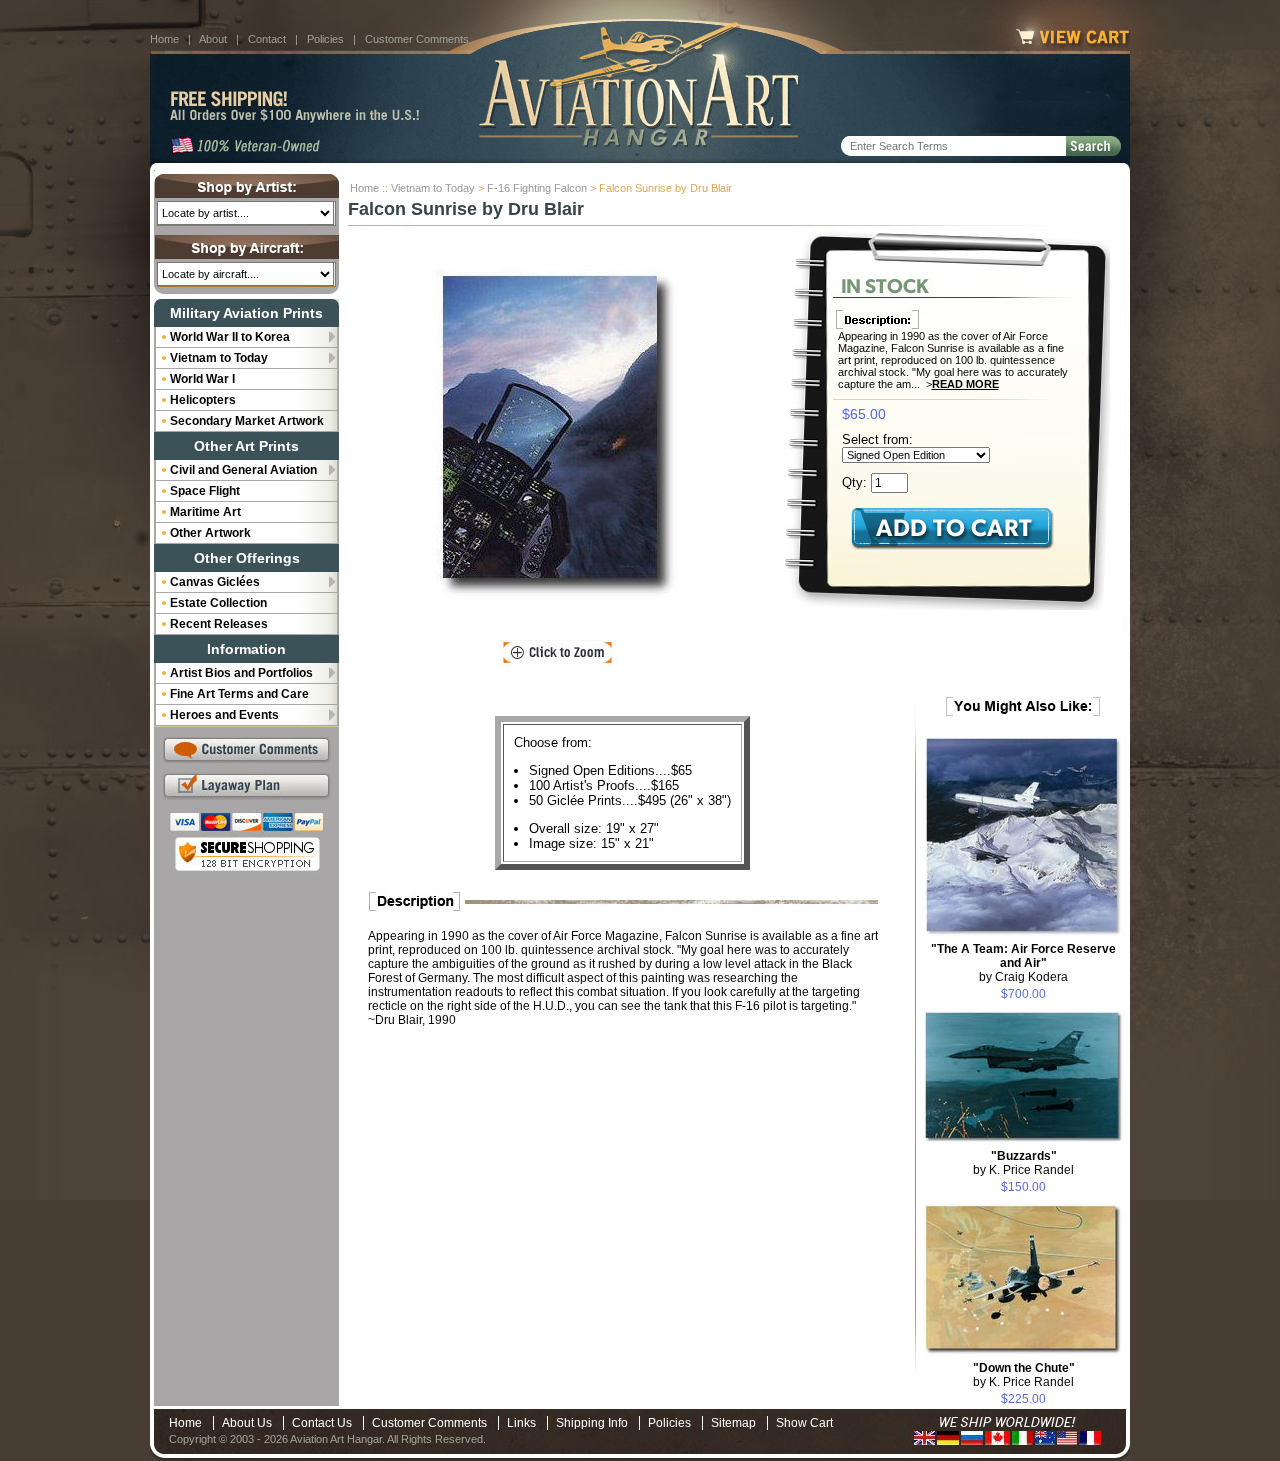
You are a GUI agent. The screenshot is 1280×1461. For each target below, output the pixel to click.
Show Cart (804, 1423)
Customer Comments (417, 39)
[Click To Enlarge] (557, 653)
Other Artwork (210, 533)
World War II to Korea (230, 337)
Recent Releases (219, 624)
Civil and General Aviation (243, 470)
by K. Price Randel (1023, 1163)
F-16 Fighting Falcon (537, 188)
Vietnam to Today (433, 188)
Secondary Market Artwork (247, 421)
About (213, 39)
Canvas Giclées (215, 582)
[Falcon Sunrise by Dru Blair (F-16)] (558, 435)
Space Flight (205, 491)
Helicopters (203, 400)
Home (164, 39)
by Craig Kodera (1023, 963)
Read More (965, 384)
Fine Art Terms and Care (239, 694)
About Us (247, 1423)
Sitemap (733, 1423)
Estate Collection (218, 603)
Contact (267, 39)
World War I (202, 379)
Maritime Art (205, 512)
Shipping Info (592, 1423)
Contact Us (322, 1423)
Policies (325, 39)
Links (521, 1423)
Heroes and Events (224, 715)
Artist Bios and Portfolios (241, 673)
